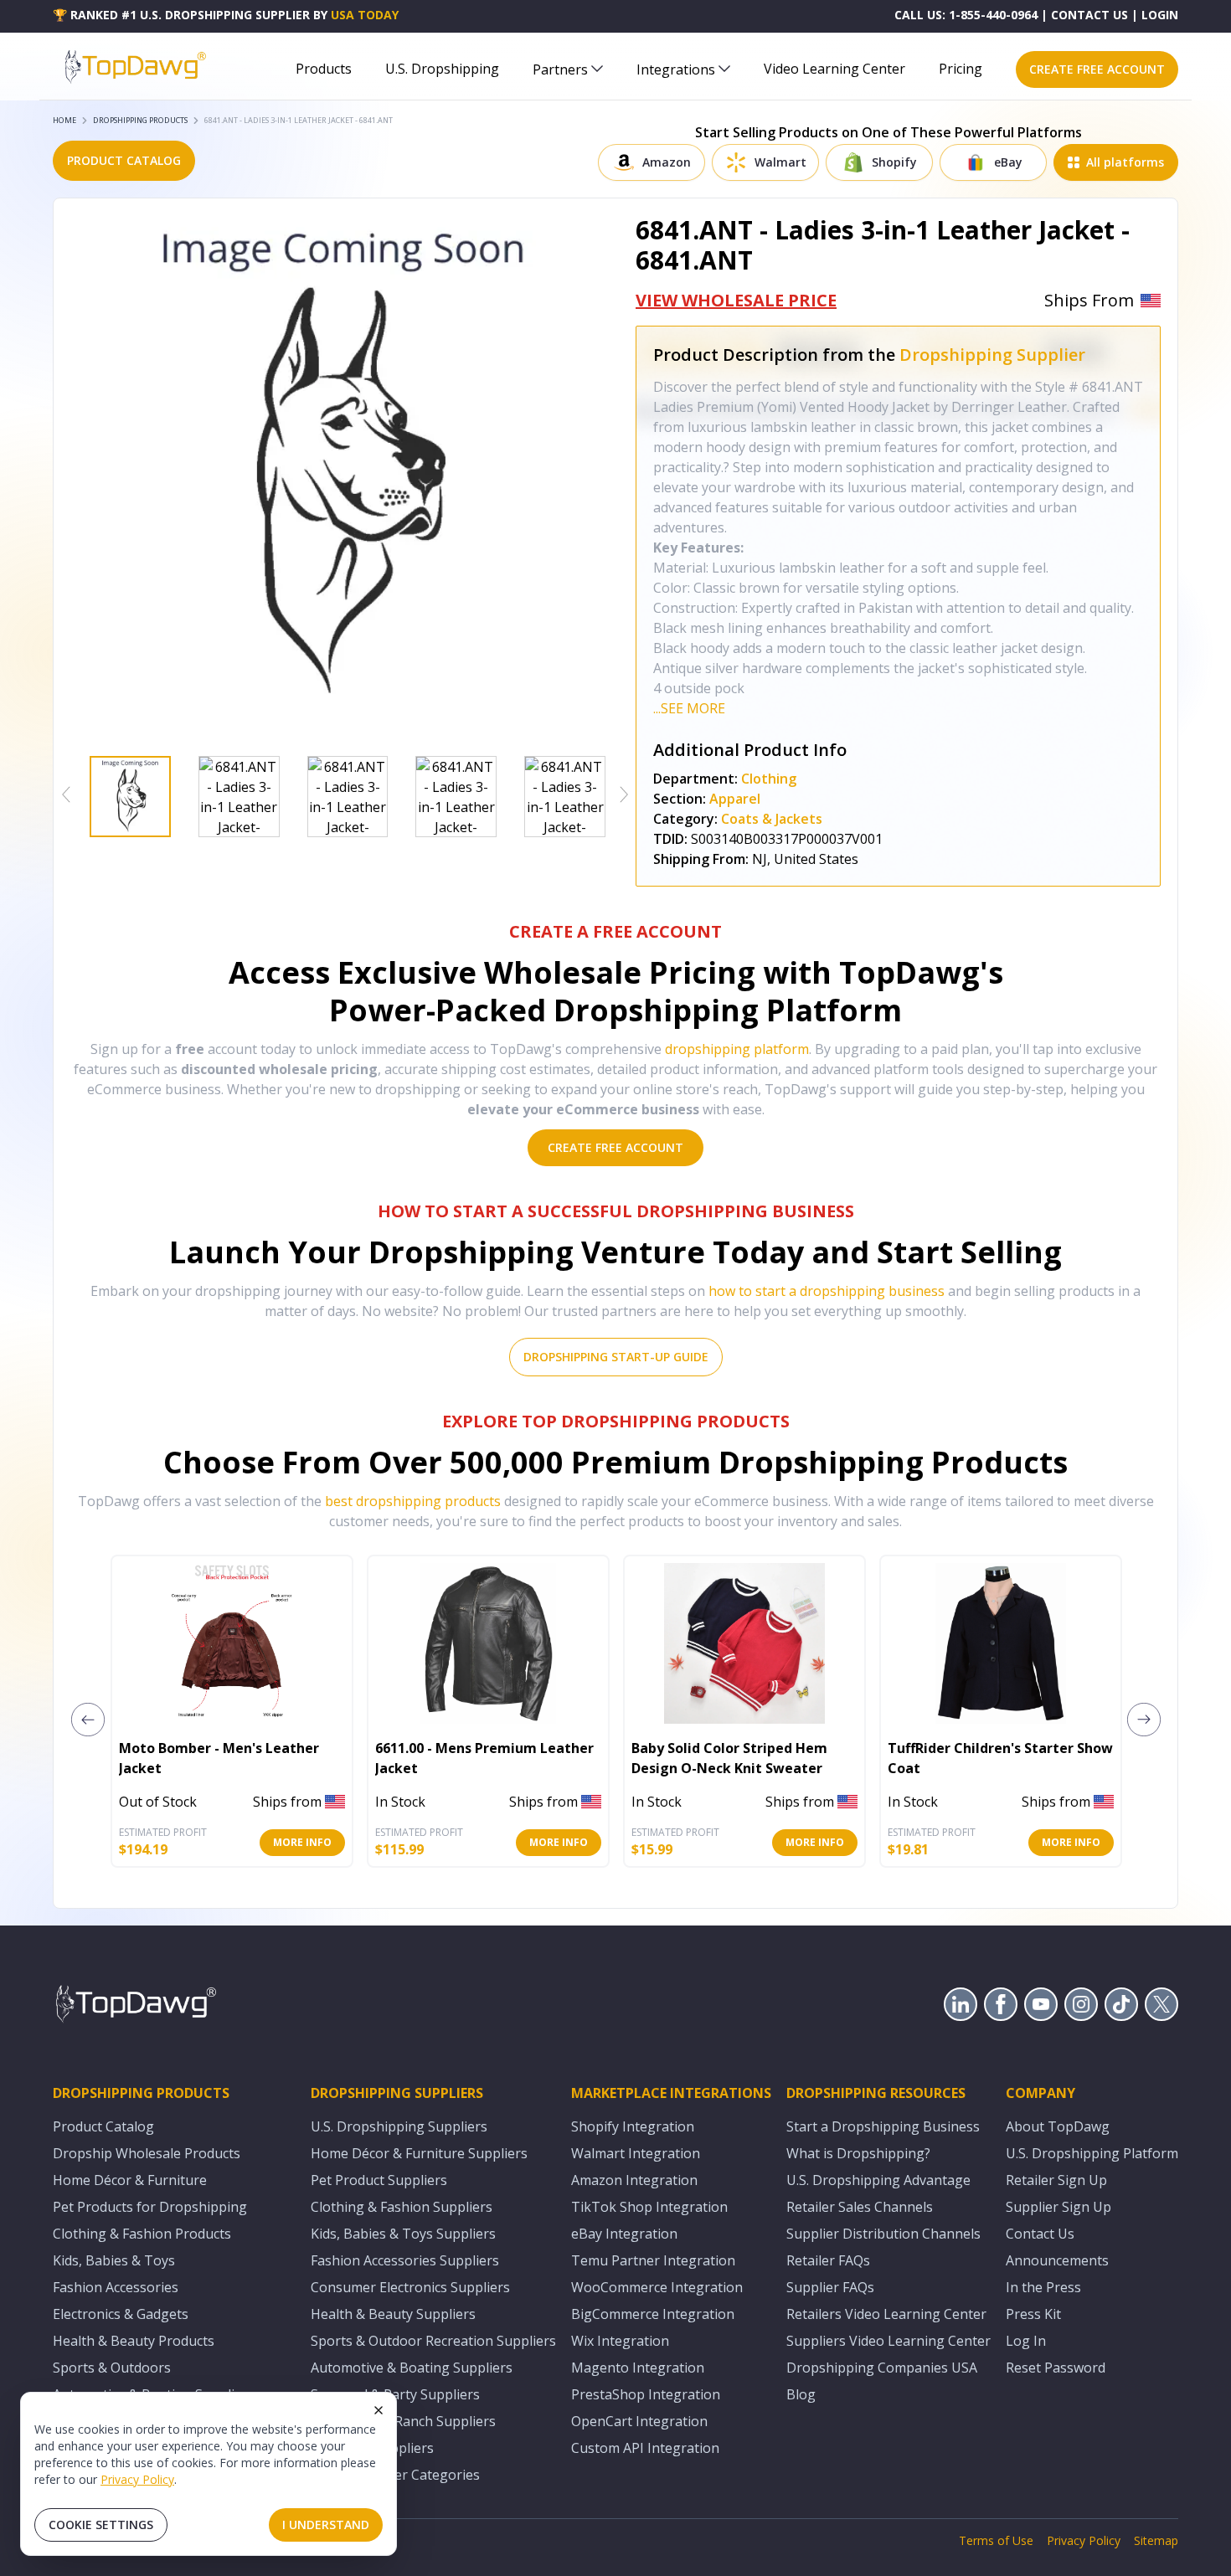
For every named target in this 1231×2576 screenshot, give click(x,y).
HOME (64, 120)
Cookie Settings (101, 2525)
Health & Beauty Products (134, 2341)
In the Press (1043, 2287)
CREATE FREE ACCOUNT (1097, 69)
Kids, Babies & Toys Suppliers (403, 2234)
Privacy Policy (137, 2479)
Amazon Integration (634, 2180)
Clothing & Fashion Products (142, 2234)
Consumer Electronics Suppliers (410, 2287)
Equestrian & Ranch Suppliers (403, 2421)
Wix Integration (620, 2341)
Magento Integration (638, 2368)
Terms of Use (996, 2540)
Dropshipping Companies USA (882, 2368)
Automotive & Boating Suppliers (412, 2368)
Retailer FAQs (828, 2260)
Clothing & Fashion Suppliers (402, 2207)
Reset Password (1056, 2368)
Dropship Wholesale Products (147, 2153)
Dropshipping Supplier (992, 355)
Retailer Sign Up (1056, 2180)
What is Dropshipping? (858, 2153)
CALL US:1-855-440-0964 (966, 15)
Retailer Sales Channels (860, 2207)
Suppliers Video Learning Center (888, 2341)
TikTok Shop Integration (649, 2207)
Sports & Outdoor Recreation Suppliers (433, 2341)
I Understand (326, 2525)
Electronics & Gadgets (121, 2314)
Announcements (1057, 2260)
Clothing (769, 779)
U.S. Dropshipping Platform (1092, 2153)
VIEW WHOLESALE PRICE (736, 300)
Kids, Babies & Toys (114, 2260)
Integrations (676, 69)
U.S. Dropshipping (442, 69)
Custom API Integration (645, 2448)
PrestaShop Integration (646, 2394)
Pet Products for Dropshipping (150, 2207)
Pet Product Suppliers (379, 2180)
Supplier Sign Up (1058, 2207)
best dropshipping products (413, 1501)
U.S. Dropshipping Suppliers (399, 2126)
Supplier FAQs (830, 2287)
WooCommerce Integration (657, 2287)
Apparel (735, 799)
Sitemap (1156, 2540)
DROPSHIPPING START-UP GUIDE (616, 1357)
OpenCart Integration (639, 2421)
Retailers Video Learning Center (886, 2314)
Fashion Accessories (116, 2287)
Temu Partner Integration (653, 2260)
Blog (801, 2394)
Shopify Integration (633, 2126)
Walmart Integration (636, 2153)
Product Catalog (103, 2126)
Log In (1026, 2341)
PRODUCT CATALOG (124, 160)
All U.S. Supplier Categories (395, 2475)
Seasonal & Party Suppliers (395, 2394)
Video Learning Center (834, 69)
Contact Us (1040, 2234)
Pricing (961, 69)
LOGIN (1160, 15)
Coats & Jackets (772, 819)
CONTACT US (1089, 15)
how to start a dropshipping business (827, 1291)
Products (324, 69)
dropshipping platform (737, 1049)
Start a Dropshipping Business (883, 2126)
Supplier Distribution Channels (883, 2234)
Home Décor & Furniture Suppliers (419, 2153)
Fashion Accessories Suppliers (405, 2260)
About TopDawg (1058, 2126)
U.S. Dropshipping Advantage (878, 2180)
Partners (560, 69)
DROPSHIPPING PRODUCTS (140, 120)
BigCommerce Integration (653, 2314)
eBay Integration (624, 2234)
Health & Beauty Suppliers (393, 2314)
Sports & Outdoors (112, 2368)
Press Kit (1033, 2314)
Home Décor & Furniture (130, 2180)
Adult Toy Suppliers (372, 2448)
